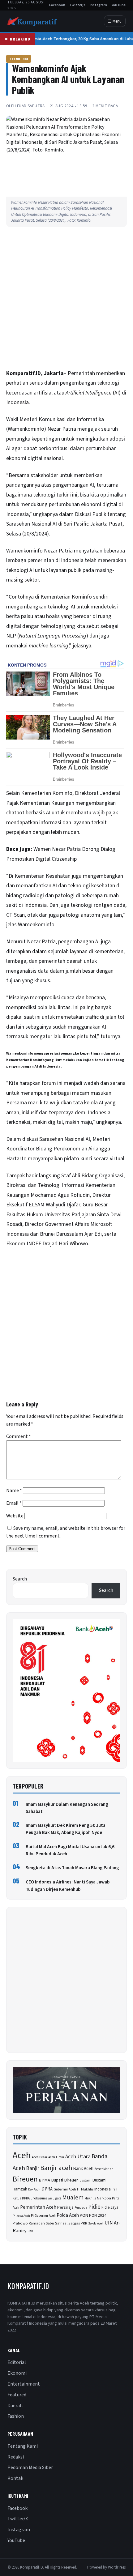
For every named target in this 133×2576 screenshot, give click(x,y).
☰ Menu (115, 21)
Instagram (98, 5)
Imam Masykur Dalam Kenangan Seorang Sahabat (67, 1808)
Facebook (57, 5)
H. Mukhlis (85, 2189)
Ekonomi (17, 2373)
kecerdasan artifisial (29, 393)
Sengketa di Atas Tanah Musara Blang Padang (72, 1868)
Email (14, 1503)
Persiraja (65, 2207)
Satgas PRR (78, 2223)
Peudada (81, 2208)
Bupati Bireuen (65, 2180)
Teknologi (19, 59)
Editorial (17, 2362)
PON (84, 2215)
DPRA (47, 2189)
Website (15, 1516)
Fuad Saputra (31, 106)
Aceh (22, 2156)
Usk (30, 2231)
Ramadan (37, 2223)
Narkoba (104, 2198)
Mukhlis (90, 2198)
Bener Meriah (104, 2169)
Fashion (16, 2416)
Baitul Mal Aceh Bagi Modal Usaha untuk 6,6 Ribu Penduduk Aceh (70, 1850)
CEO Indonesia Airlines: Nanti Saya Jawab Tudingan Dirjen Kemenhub (68, 1886)
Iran (114, 2189)
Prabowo (20, 2223)
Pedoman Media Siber (30, 2467)
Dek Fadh (34, 2189)
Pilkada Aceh (21, 2216)
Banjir (33, 2168)
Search (20, 1579)
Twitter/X (77, 5)
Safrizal (61, 2223)
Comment (19, 1436)
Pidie (94, 2207)
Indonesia (103, 2189)
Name (14, 1491)
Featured (17, 2395)
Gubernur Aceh (65, 2189)
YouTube (118, 5)
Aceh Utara (78, 2157)
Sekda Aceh (96, 2223)
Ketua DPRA (21, 2198)
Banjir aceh (56, 2168)
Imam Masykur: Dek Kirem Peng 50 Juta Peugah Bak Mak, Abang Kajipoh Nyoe (66, 1829)
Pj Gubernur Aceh (43, 2216)
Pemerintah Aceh (38, 2207)
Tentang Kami (23, 2446)
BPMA (44, 2180)
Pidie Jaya (110, 2207)
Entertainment (24, 2384)
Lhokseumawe (41, 2198)
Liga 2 (57, 2198)
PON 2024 (98, 2215)
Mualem (73, 2198)
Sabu (50, 2223)
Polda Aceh (68, 2215)
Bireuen (25, 2179)
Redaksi (16, 2457)
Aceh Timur (56, 2157)
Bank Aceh (83, 2169)
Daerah (15, 2406)
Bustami (86, 2180)
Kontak (15, 2478)
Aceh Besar (40, 2157)
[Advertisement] (66, 300)
